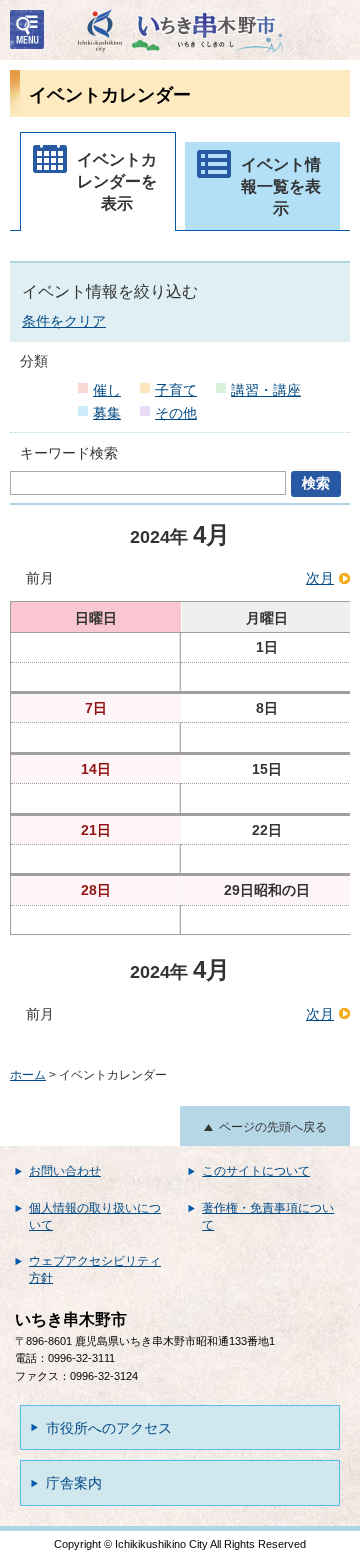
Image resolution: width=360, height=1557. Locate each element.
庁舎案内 (74, 1483)
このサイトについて (256, 1171)
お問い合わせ (65, 1171)
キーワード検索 (69, 453)
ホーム (28, 1075)
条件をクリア (64, 321)
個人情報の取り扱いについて (95, 1216)
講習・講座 (266, 390)
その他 (176, 413)
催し (107, 390)
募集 (107, 413)
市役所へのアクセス (109, 1428)
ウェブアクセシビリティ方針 (95, 1269)
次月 (320, 578)
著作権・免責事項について (268, 1216)
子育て (176, 390)
